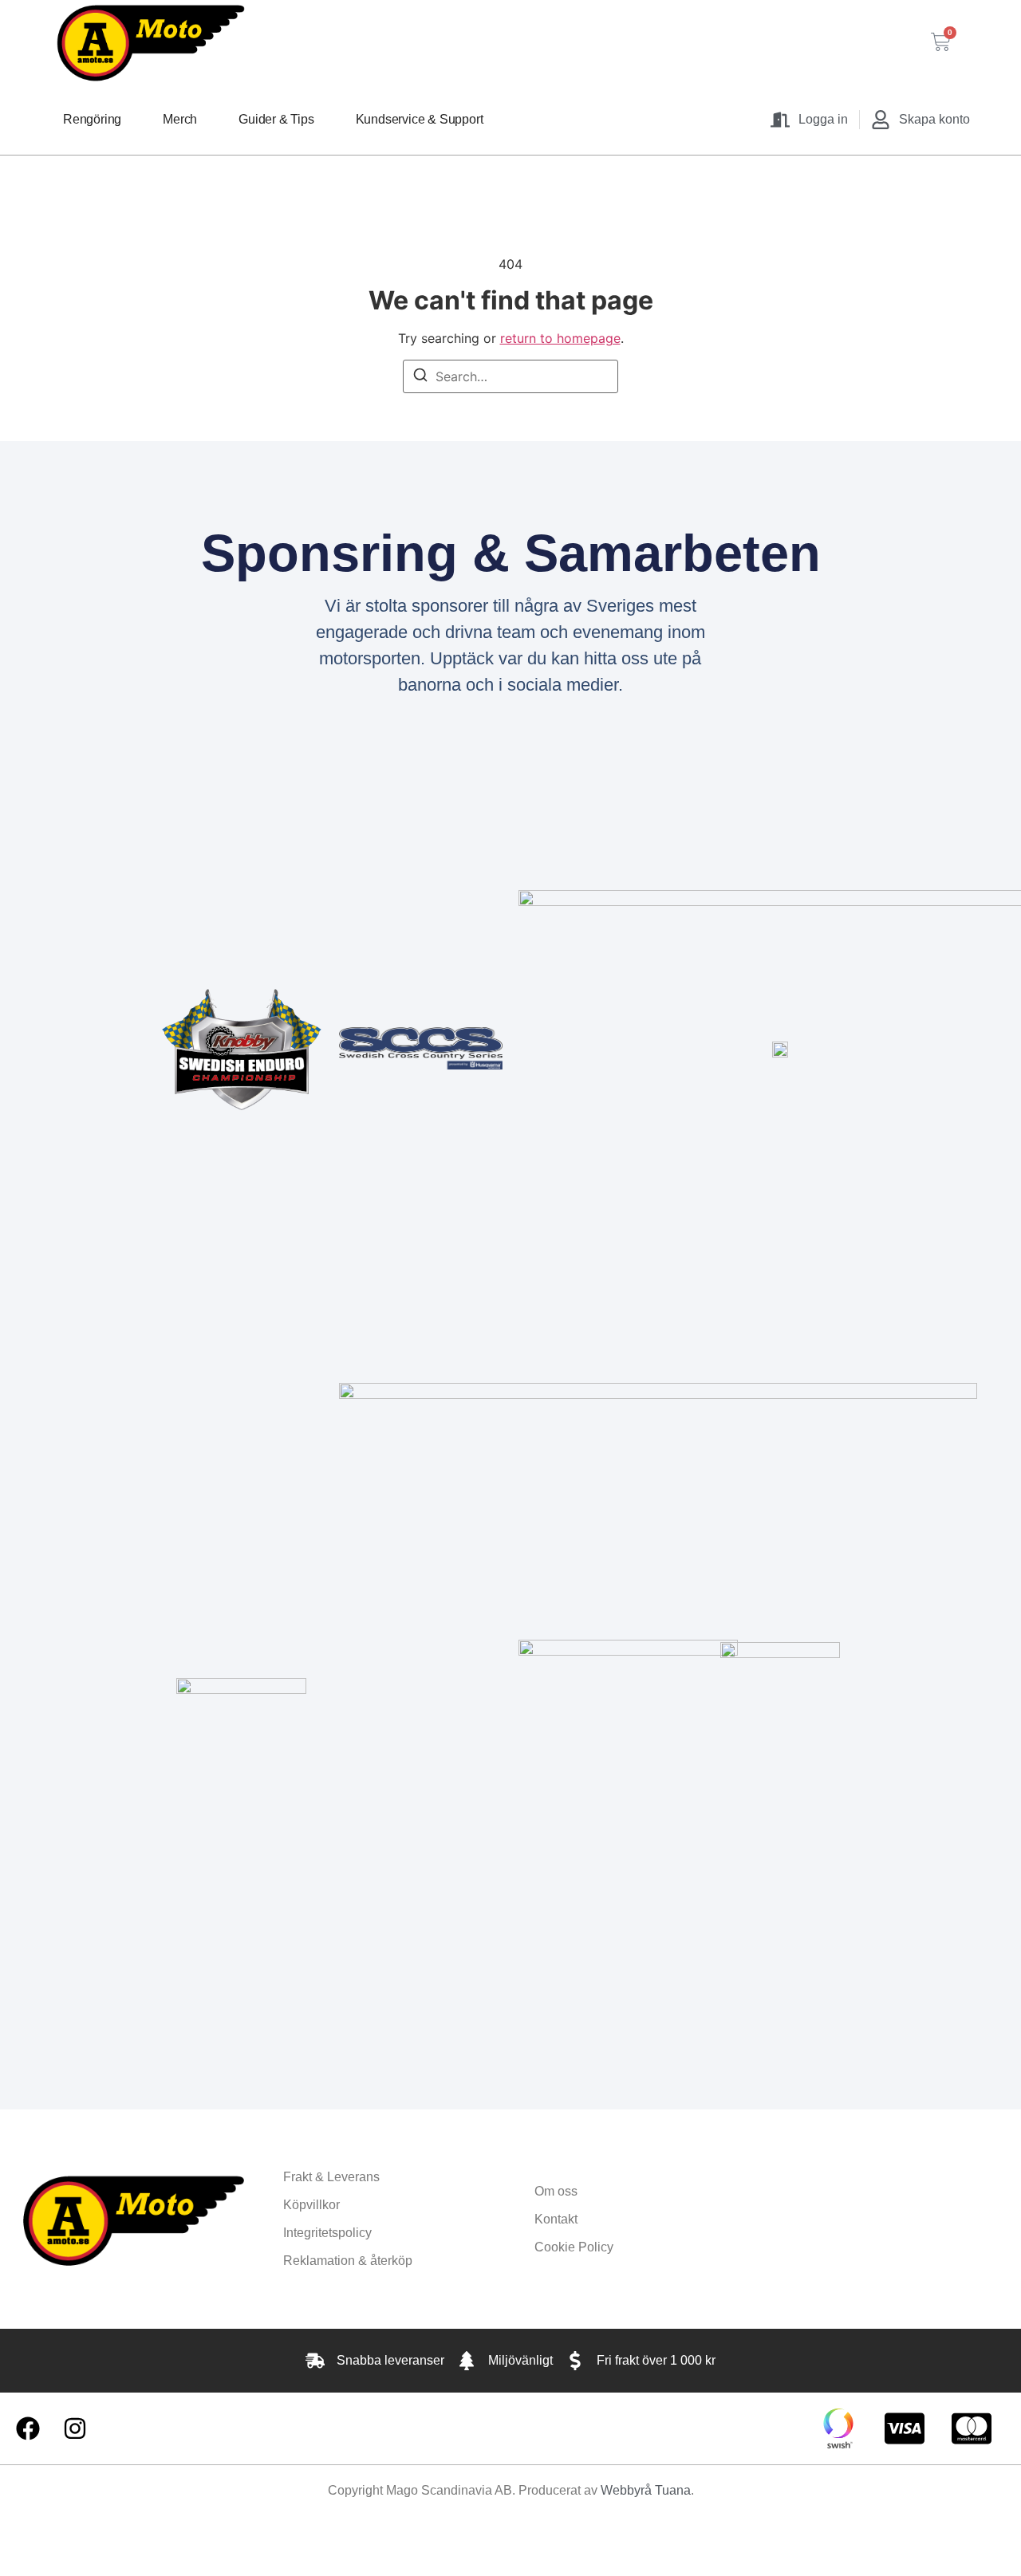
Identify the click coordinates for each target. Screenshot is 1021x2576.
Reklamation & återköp (348, 2261)
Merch (180, 119)
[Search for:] (510, 376)
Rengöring (92, 119)
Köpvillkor (311, 2205)
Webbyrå (626, 2490)
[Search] (420, 377)
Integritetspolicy (327, 2233)
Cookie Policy (574, 2247)
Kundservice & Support (420, 119)
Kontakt (556, 2219)
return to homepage (560, 338)
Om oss (556, 2191)
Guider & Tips (276, 119)
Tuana (673, 2490)
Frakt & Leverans (331, 2177)
